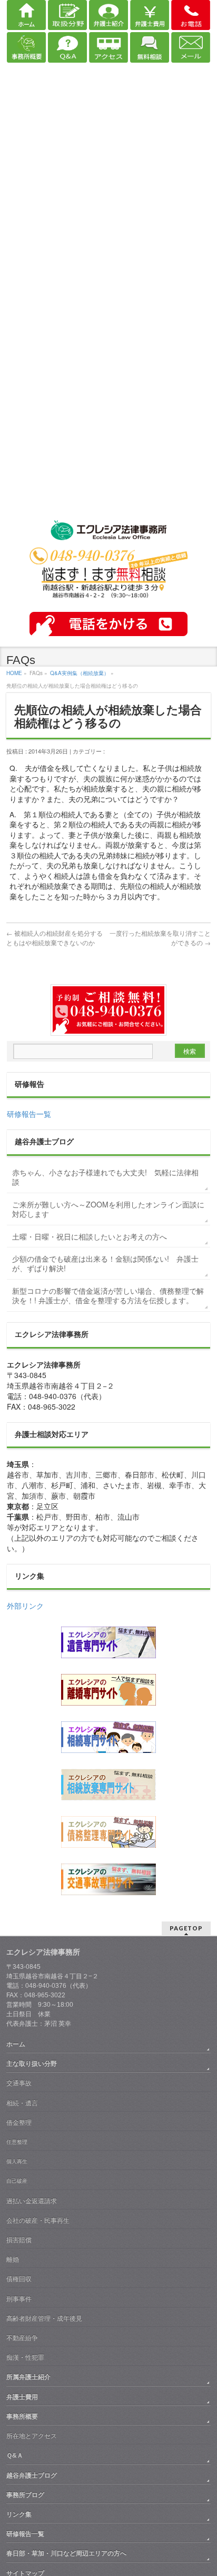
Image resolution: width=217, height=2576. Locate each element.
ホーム (16, 2044)
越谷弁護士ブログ (32, 2475)
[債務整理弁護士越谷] (108, 1832)
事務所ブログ (25, 2495)
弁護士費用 (22, 2397)
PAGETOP (186, 1928)
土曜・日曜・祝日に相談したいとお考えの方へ (90, 1236)
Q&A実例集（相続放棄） (80, 673)
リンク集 (19, 2514)
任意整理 (17, 2142)
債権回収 (19, 2279)
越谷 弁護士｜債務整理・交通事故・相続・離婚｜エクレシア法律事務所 (108, 532)
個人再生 (17, 2161)
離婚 (13, 2260)
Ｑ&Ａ (15, 2455)
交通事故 (19, 2083)
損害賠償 (19, 2240)
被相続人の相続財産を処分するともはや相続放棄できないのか (55, 938)
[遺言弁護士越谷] (108, 1642)
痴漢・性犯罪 (25, 2357)
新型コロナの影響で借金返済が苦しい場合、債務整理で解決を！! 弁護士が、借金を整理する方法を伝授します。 (108, 1295)
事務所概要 (22, 2416)
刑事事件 (19, 2299)
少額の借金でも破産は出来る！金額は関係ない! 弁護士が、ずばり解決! (105, 1263)
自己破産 (17, 2181)
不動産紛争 (22, 2338)
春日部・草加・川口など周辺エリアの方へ (66, 2553)
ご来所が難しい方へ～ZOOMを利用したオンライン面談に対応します (108, 1209)
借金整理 (19, 2123)
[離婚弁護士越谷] (108, 1690)
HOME (14, 673)
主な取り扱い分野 (32, 2064)
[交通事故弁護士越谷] (108, 1879)
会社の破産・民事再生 (38, 2221)
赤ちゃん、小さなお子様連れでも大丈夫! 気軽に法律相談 (105, 1177)
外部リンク (25, 1606)
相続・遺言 (22, 2103)
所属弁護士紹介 (28, 2377)
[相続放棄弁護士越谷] (108, 1785)
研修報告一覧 (29, 1114)
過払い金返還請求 (32, 2201)
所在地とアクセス (32, 2436)
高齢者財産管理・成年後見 (44, 2319)
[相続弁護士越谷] (108, 1737)
